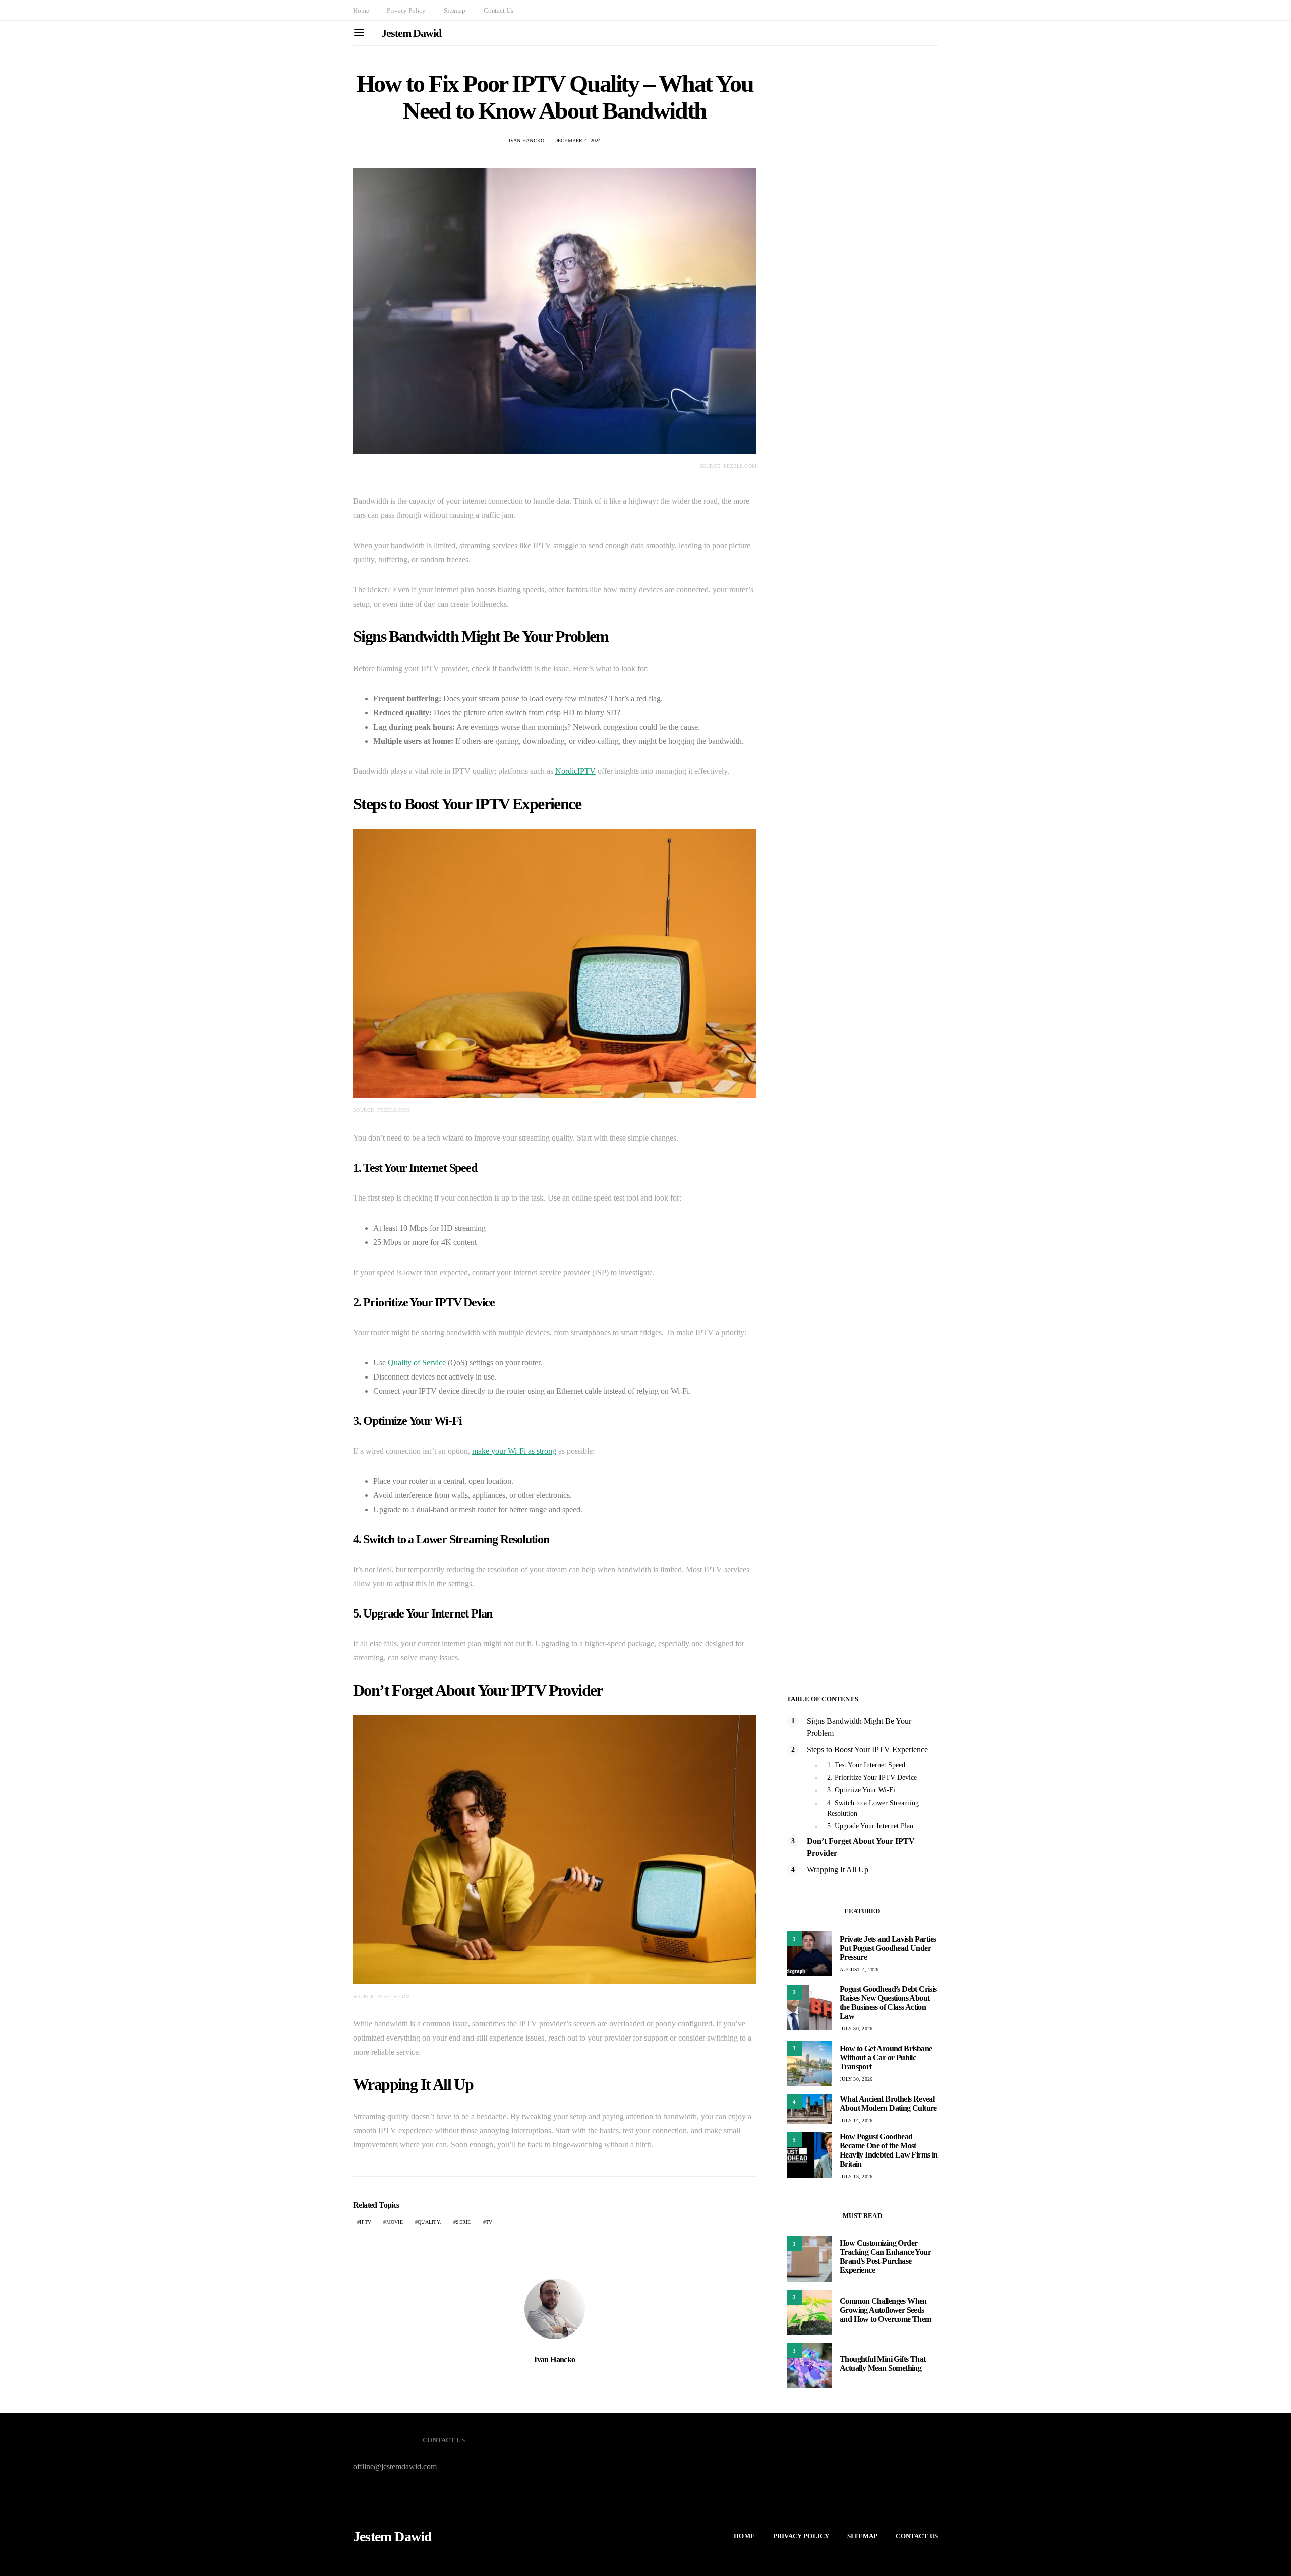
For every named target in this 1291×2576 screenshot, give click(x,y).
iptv (365, 2222)
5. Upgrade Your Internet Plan (870, 1826)
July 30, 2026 (856, 2029)
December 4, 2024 (578, 140)
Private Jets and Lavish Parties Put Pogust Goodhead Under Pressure (888, 1948)
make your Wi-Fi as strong (514, 1451)
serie (463, 2222)
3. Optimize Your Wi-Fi (861, 1790)
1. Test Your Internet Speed (866, 1765)
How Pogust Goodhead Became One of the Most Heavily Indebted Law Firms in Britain (889, 2150)
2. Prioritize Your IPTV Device (872, 1778)
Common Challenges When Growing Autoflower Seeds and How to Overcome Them (886, 2310)
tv (489, 2222)
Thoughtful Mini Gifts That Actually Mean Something (883, 2363)
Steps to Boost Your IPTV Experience (867, 1749)
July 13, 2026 (856, 2176)
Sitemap (455, 10)
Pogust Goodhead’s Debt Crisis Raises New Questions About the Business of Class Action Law (888, 2002)
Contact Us (498, 10)
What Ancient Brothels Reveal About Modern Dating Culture (888, 2103)
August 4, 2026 (859, 1970)
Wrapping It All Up (838, 1869)
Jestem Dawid (411, 33)
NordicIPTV (575, 771)
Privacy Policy (406, 10)
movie (395, 2222)
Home (361, 10)
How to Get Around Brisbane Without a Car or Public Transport (886, 2057)
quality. (429, 2222)
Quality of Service (417, 1363)
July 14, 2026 (856, 2120)
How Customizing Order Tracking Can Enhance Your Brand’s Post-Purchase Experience (885, 2257)
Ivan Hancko (527, 140)
